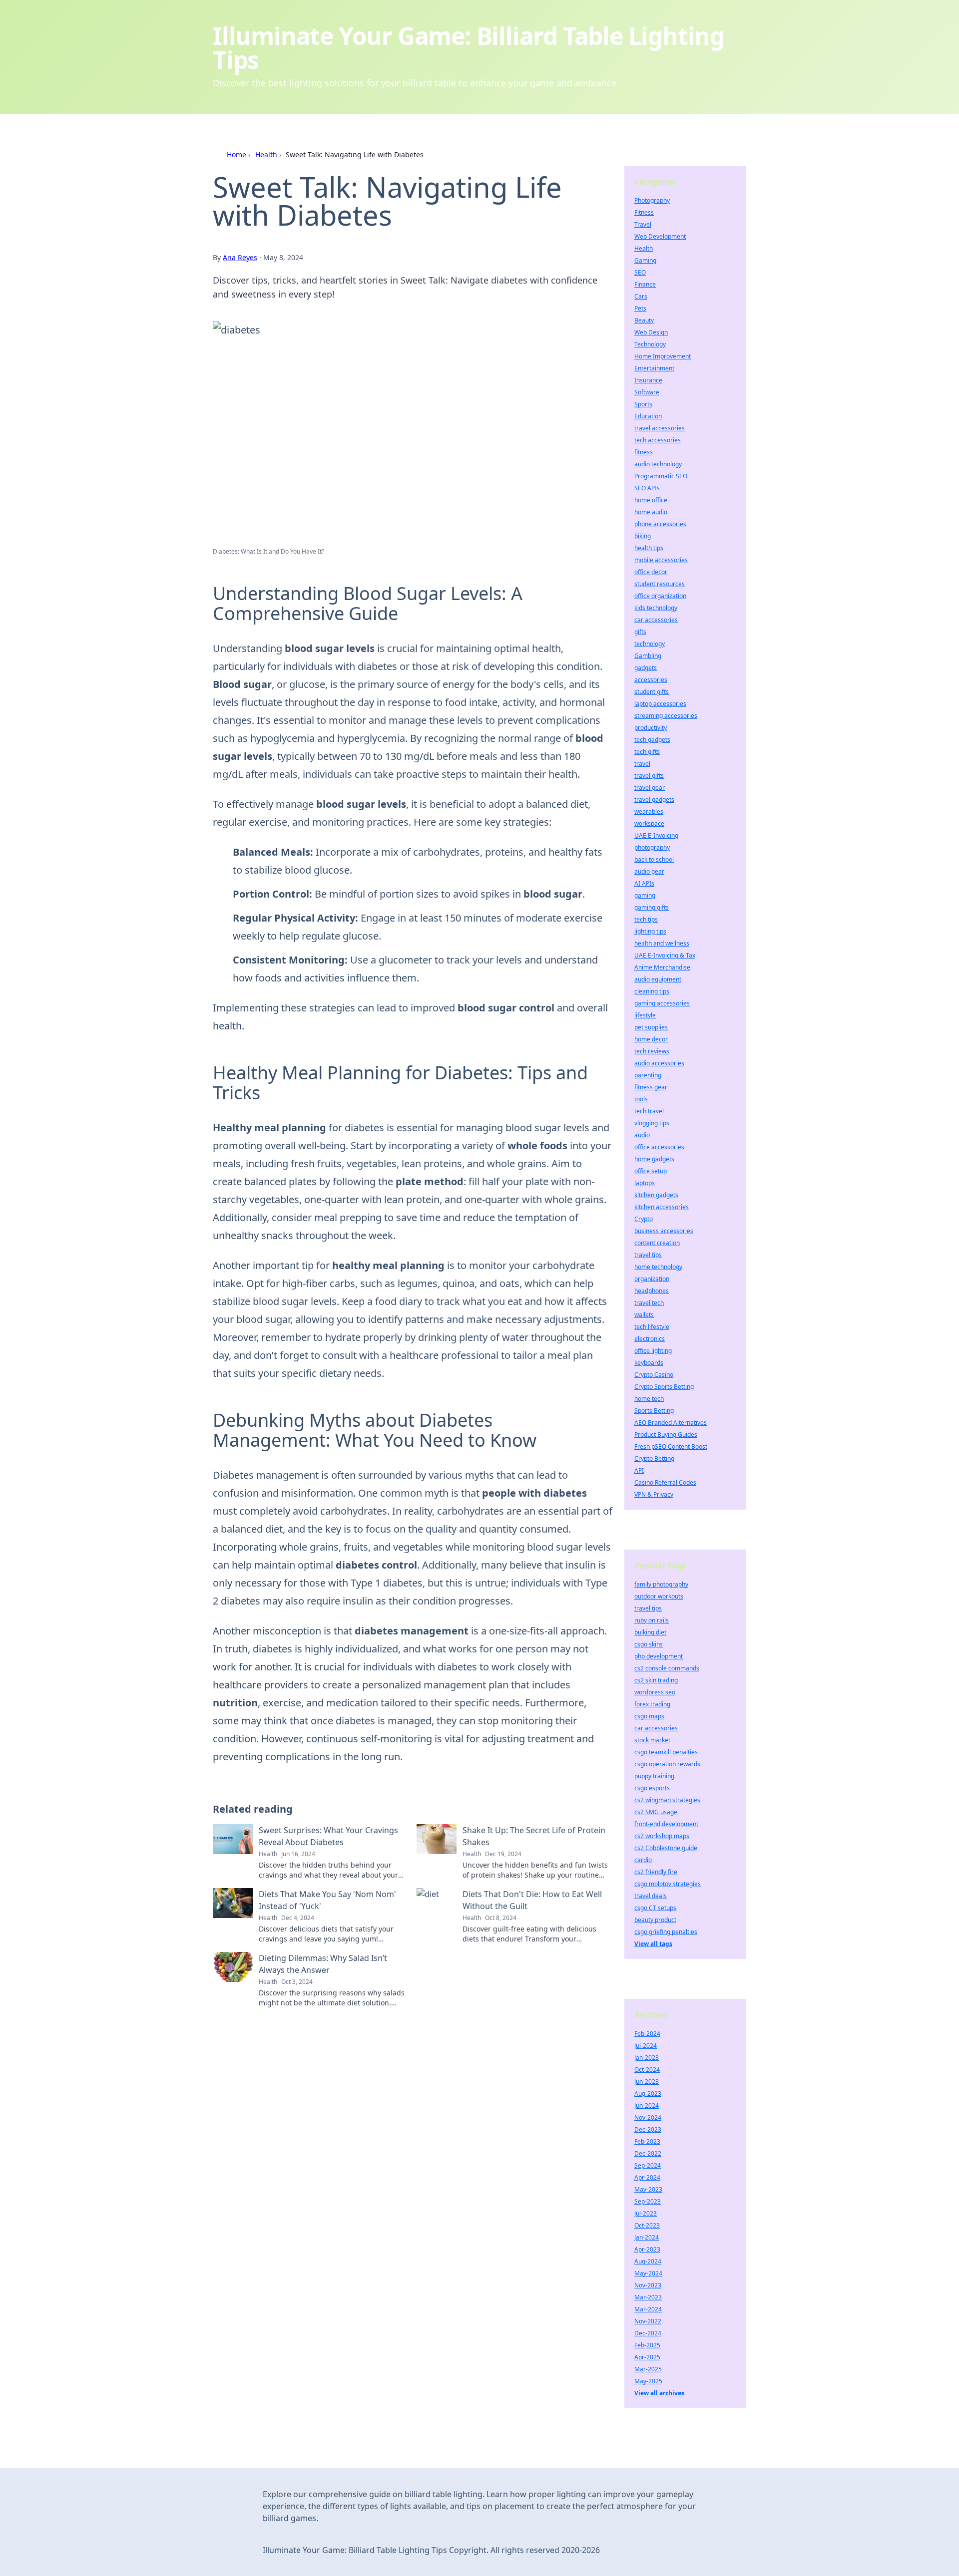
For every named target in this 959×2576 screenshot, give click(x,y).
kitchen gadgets (656, 1195)
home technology (658, 1267)
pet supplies (651, 1027)
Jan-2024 (647, 2237)
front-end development (666, 1824)
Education (648, 416)
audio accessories (659, 1063)
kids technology (656, 608)
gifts (640, 632)
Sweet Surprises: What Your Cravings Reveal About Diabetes (328, 1836)
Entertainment (654, 368)
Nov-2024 (648, 2117)
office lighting (653, 1351)
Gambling (648, 656)
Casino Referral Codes (665, 1482)
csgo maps (649, 1716)
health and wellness (662, 943)
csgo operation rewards (667, 1764)
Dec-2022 (648, 2153)
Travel (643, 224)
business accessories (664, 1231)
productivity (651, 728)
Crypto (644, 1219)
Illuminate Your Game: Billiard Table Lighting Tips (469, 48)
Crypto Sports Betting (664, 1387)
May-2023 (648, 2189)
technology (650, 644)
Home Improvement (663, 356)
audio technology (658, 464)
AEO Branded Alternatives (671, 1423)
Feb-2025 (647, 2345)
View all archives (659, 2393)
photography (652, 847)
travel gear (650, 788)
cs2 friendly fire (656, 1872)
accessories (651, 680)
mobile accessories (661, 560)
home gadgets (654, 1159)
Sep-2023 (648, 2201)
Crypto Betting (654, 1458)
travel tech (649, 1303)
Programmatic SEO (661, 476)
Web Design (651, 332)
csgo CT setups (655, 1908)
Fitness (644, 212)
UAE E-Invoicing (656, 835)
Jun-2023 (647, 2082)
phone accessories (660, 524)
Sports (643, 404)
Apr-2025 (647, 2357)
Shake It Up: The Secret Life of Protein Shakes (534, 1836)
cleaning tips (652, 991)
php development (659, 1656)
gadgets (646, 668)
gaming (645, 895)
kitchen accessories (662, 1207)
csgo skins (649, 1644)
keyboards (649, 1363)
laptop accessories (660, 704)
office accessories (659, 1147)
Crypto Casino (654, 1375)
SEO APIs (647, 488)
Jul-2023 (646, 2213)
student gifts (652, 692)
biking (643, 536)
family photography (661, 1584)
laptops (645, 1183)
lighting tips (650, 931)
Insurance (648, 380)
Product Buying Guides (666, 1435)
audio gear (649, 871)
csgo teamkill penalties (666, 1752)
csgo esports (652, 1788)
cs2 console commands (667, 1668)
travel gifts (649, 776)
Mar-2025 (648, 2369)
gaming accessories (662, 1003)
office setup (651, 1171)
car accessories (656, 620)
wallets (644, 1315)
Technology (650, 344)
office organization (660, 596)
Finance (645, 284)
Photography (652, 200)
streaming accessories (666, 716)
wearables (649, 811)
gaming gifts (652, 907)
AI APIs (644, 883)
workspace (649, 823)
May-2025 (648, 2381)
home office (651, 500)
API (639, 1470)
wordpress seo (655, 1692)
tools (641, 1099)
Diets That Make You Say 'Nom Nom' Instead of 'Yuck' (327, 1900)
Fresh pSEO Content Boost (671, 1447)
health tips (649, 548)
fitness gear (651, 1087)
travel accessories (660, 428)
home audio (651, 512)
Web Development (660, 236)
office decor (651, 572)
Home (237, 155)
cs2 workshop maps (662, 1836)
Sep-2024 (648, 2165)
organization (652, 1279)
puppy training (654, 1776)
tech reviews (652, 1051)
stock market (652, 1740)
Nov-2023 (648, 2285)
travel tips (648, 1255)
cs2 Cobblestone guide (666, 1848)
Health (266, 155)
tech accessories (658, 440)
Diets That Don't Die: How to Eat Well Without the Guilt (532, 1900)
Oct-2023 (647, 2225)
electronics (650, 1339)
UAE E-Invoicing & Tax (665, 955)
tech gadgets (652, 740)
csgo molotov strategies (668, 1884)
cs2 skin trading (656, 1680)
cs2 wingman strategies (667, 1800)
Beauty (644, 320)
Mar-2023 (648, 2297)
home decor (651, 1039)
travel (642, 764)
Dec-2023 (648, 2129)
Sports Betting (654, 1411)
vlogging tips (652, 1123)
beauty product (655, 1920)
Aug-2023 (648, 2093)
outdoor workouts (659, 1596)
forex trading (652, 1704)
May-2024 (648, 2273)
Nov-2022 (648, 2321)
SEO (640, 272)
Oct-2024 (647, 2070)
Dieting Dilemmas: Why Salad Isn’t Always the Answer (323, 1964)
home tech (649, 1399)
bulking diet (650, 1632)
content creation (657, 1243)
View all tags (653, 1944)
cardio (643, 1860)
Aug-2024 (648, 2261)
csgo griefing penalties (666, 1932)
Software (647, 392)
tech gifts (647, 752)
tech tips (646, 919)
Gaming (645, 260)
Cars (641, 296)
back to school (654, 859)
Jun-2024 (647, 2105)
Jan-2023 (647, 2058)
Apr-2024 (647, 2177)
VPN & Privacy (654, 1494)
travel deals (651, 1896)
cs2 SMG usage (656, 1812)
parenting (648, 1075)
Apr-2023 (647, 2249)
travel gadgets (654, 800)
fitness (644, 452)
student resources (660, 584)
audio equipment (658, 979)
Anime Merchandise (662, 967)
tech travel (649, 1111)
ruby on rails (652, 1620)
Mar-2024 (648, 2309)
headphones (652, 1291)
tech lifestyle (652, 1327)
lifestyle (645, 1015)
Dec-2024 (648, 2333)
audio (642, 1135)
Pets (640, 308)
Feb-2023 (647, 2141)
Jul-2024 (646, 2046)
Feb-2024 (647, 2034)
